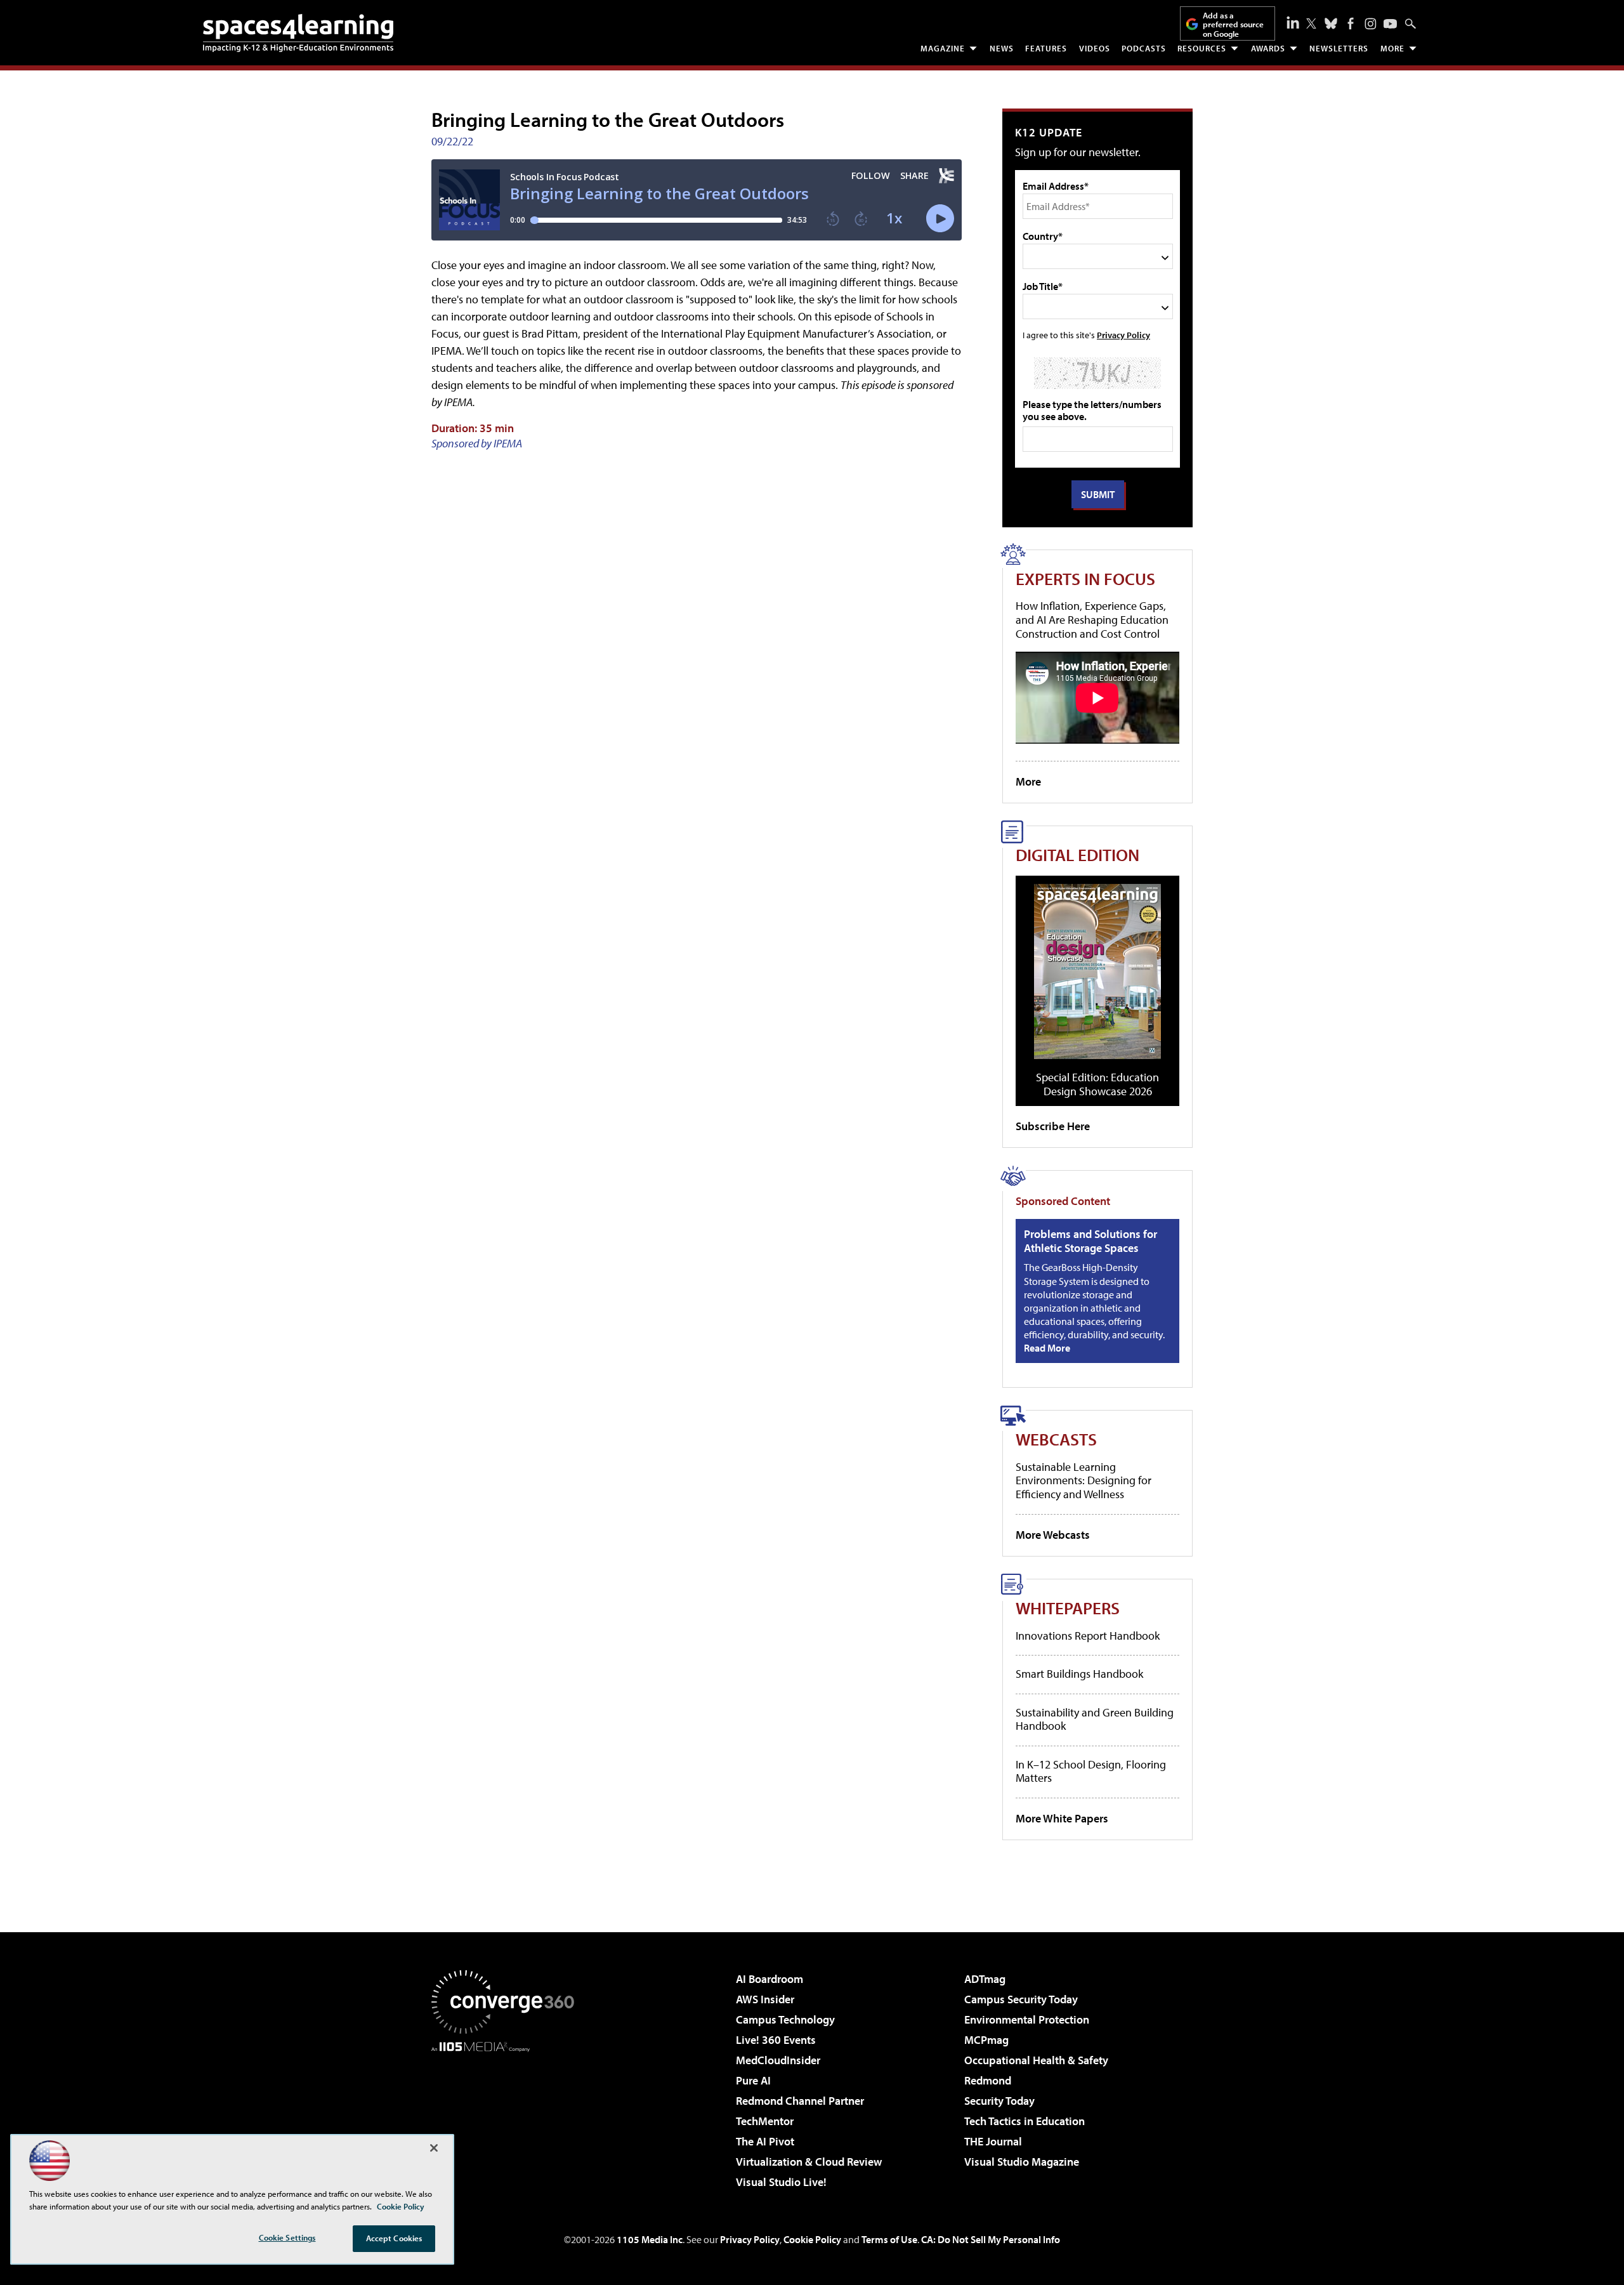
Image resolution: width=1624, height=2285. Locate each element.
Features (1046, 48)
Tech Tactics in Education (1025, 2121)
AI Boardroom (769, 1979)
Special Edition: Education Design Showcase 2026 (1097, 1084)
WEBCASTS (1056, 1439)
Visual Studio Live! (781, 2182)
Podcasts (1144, 48)
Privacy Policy (1123, 335)
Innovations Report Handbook (1088, 1636)
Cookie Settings (287, 2237)
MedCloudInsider (778, 2060)
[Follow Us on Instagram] (1371, 24)
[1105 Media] (507, 2117)
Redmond (988, 2080)
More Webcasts (1053, 1535)
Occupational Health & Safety (1036, 2060)
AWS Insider (765, 1999)
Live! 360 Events (776, 2040)
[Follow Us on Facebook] (1351, 23)
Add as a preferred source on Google (1233, 24)
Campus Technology (785, 2019)
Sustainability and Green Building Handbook (1095, 1719)
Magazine (943, 48)
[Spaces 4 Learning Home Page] (298, 33)
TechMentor (765, 2121)
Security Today (999, 2101)
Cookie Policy (812, 2239)
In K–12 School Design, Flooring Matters (1091, 1771)
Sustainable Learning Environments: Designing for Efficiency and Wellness (1084, 1480)
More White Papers (1062, 1818)
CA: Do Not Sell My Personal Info (991, 2239)
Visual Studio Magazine (1022, 2162)
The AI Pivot (765, 2141)
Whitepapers (1068, 1608)
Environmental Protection (1027, 2019)
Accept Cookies (394, 2238)
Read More (1047, 1348)
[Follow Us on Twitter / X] (1311, 23)
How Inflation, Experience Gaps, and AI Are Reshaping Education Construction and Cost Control (1092, 619)
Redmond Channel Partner (800, 2101)
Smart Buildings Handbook (1079, 1674)
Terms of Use (889, 2239)
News (1002, 48)
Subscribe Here (1053, 1126)
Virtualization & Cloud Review (809, 2162)
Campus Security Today (1021, 1999)
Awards (1268, 48)
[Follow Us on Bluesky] (1331, 23)
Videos (1095, 48)
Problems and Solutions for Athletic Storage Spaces (1090, 1241)
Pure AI (753, 2080)
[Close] (434, 2148)
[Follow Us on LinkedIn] (1293, 22)
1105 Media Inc (650, 2239)
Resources (1202, 48)
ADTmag (985, 1979)
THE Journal (993, 2141)
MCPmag (986, 2040)
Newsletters (1339, 48)
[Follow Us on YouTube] (1390, 24)
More (1392, 48)
